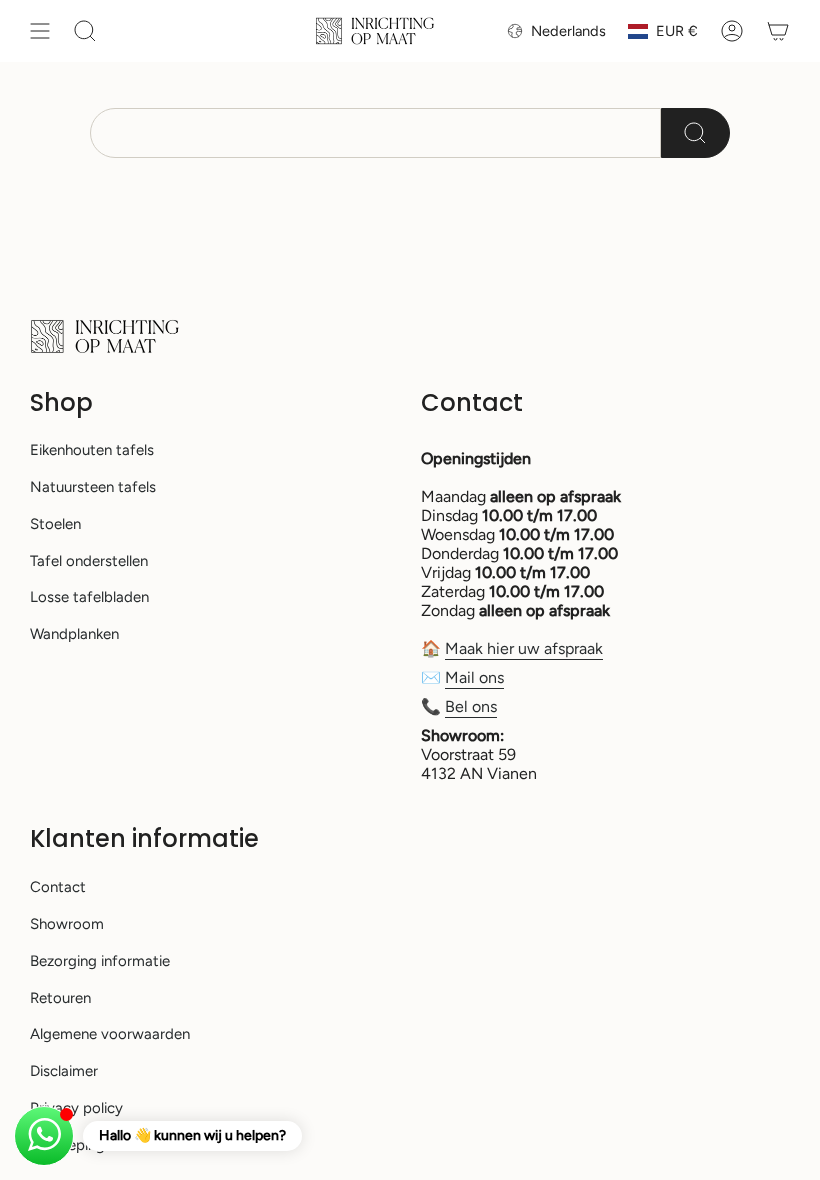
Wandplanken (74, 634)
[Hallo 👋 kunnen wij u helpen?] (44, 1136)
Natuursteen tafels (93, 487)
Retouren (60, 998)
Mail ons (474, 677)
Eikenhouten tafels (92, 450)
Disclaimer (64, 1071)
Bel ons (471, 706)
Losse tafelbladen (89, 597)
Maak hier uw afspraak (524, 648)
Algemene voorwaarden (110, 1034)
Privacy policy (76, 1108)
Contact (58, 887)
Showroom (67, 924)
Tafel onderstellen (89, 561)
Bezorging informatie (100, 961)
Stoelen (55, 524)
